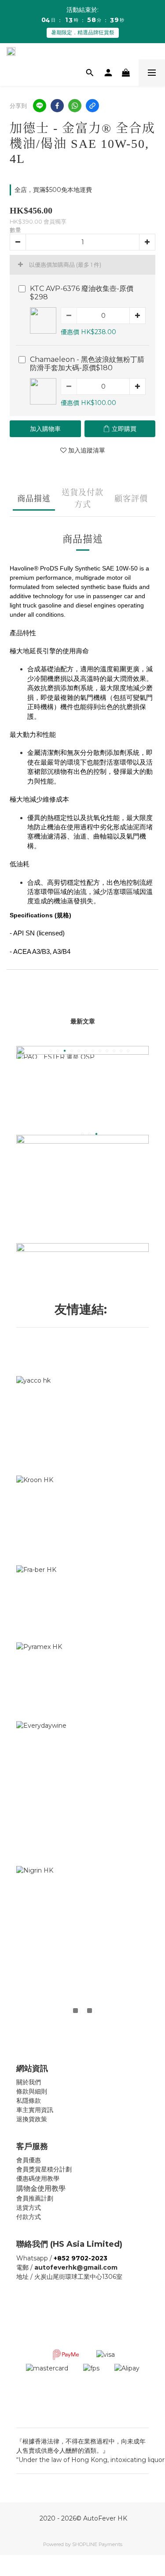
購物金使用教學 (41, 2188)
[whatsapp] (75, 106)
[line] (40, 106)
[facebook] (57, 106)
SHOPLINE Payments (97, 2544)
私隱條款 (29, 2101)
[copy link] (92, 106)
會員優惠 (29, 2160)
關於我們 (29, 2082)
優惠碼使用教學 (38, 2179)
